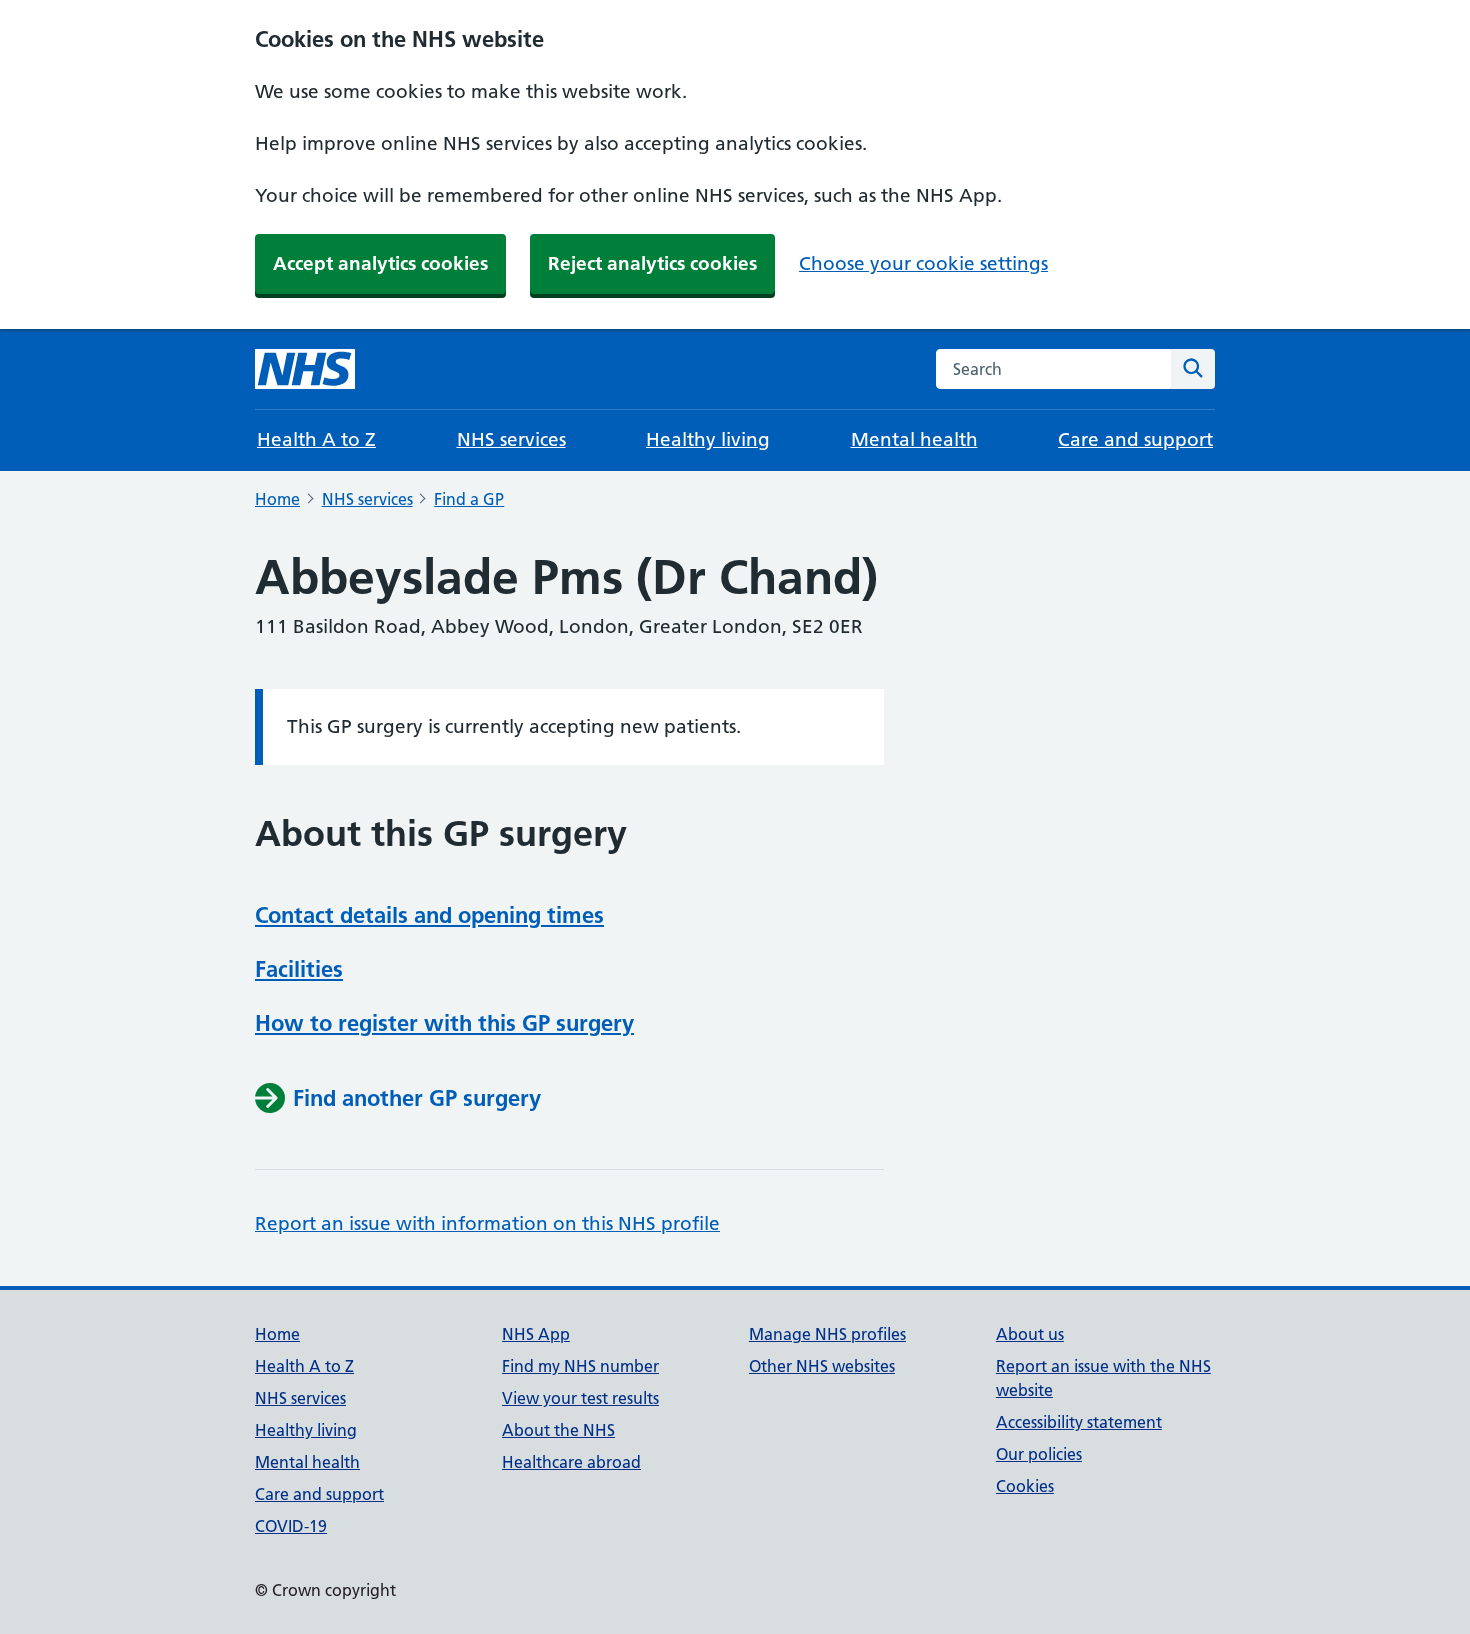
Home (277, 499)
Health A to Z (316, 439)
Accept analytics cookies (380, 263)
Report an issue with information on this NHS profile (487, 1223)
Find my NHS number (580, 1366)
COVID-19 (291, 1526)
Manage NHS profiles (827, 1334)
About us (1030, 1334)
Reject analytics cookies (652, 263)
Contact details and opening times (429, 915)
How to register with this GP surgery (444, 1023)
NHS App (536, 1334)
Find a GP (469, 499)
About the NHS (558, 1430)
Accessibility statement (1079, 1422)
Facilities (299, 969)
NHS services (511, 439)
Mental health (914, 439)
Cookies (1025, 1486)
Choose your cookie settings (923, 263)
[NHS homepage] (305, 369)
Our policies (1039, 1454)
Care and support (1135, 439)
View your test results (580, 1398)
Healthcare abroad (571, 1462)
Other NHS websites (822, 1366)
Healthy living (708, 439)
